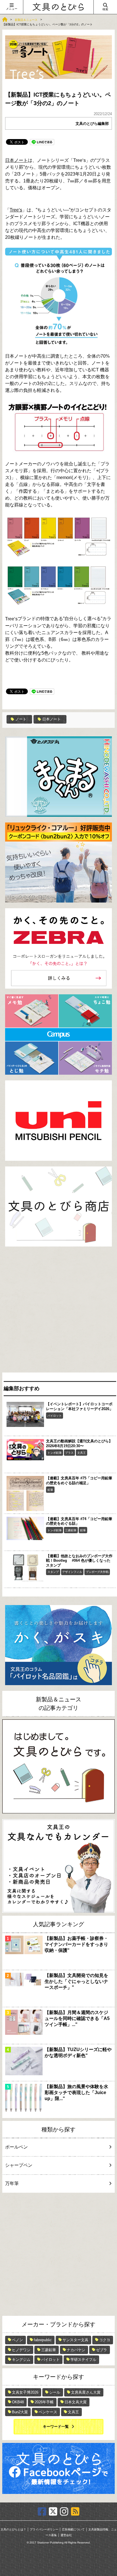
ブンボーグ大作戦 (97, 1572)
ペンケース (48, 2412)
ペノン (17, 2340)
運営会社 (66, 2535)
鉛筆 (50, 1490)
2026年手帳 (44, 2402)
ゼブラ (102, 2350)
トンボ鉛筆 (55, 1453)
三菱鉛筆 (71, 1530)
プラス (69, 1453)
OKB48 (18, 2402)
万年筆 (12, 2183)
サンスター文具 (75, 2340)
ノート (21, 719)
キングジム (21, 2360)
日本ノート (16, 160)
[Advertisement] (58, 1311)
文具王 (82, 1453)
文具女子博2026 (25, 2392)
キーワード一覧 (56, 2427)
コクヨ (105, 2340)
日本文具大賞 (76, 2402)
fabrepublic (43, 2340)
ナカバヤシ (76, 2350)
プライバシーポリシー (44, 2529)
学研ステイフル (83, 2360)
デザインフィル (72, 1572)
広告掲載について (73, 2529)
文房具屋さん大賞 (86, 2392)
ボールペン (16, 2147)
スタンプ (53, 1572)
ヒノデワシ (21, 2350)
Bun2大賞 (20, 2412)
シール (55, 2392)
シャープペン (19, 2165)
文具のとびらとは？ (13, 2529)
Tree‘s (16, 210)
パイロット (55, 1416)
